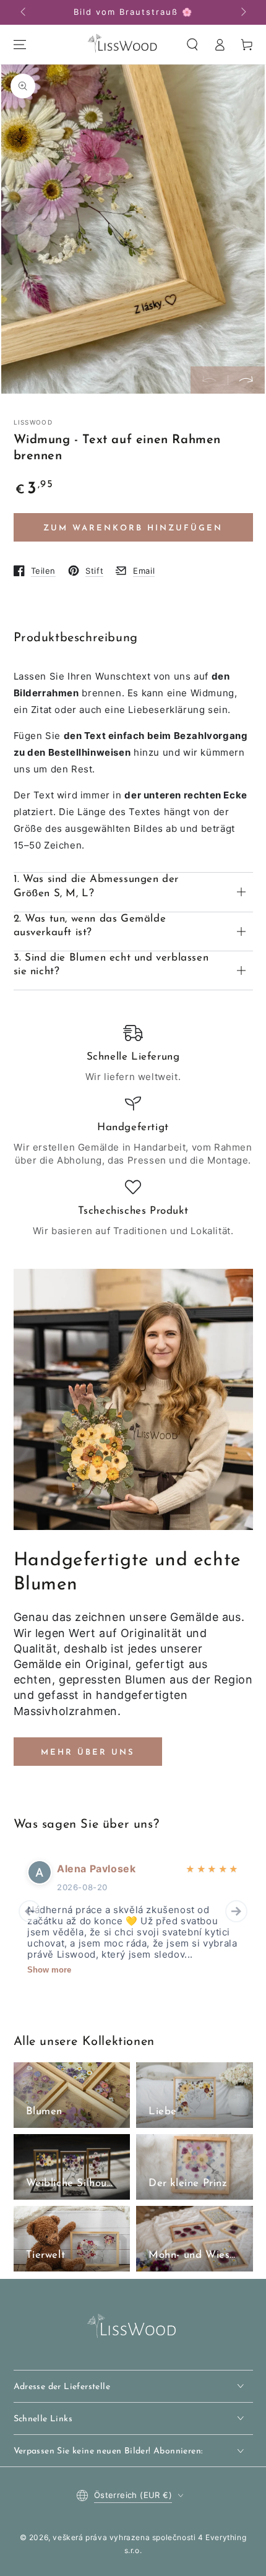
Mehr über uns (88, 1753)
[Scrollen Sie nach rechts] (242, 12)
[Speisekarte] (20, 45)
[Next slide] (236, 1911)
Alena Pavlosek (96, 1869)
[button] (192, 45)
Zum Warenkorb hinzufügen (133, 528)
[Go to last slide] (30, 1911)
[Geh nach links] (24, 12)
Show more (49, 1970)
